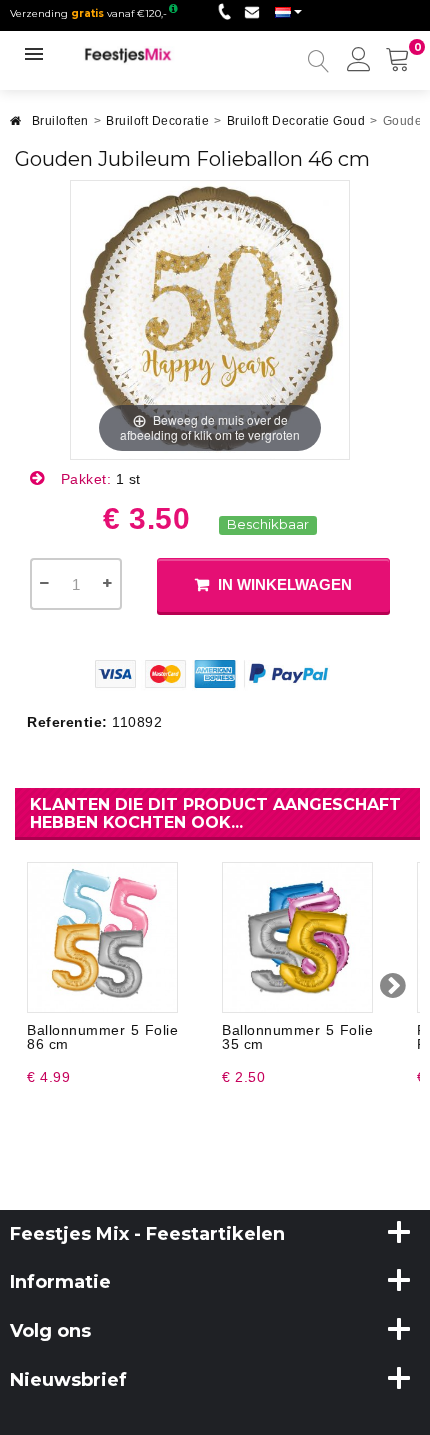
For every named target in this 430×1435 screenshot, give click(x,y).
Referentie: (67, 722)
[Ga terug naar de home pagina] (16, 126)
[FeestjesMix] (138, 55)
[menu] (359, 61)
